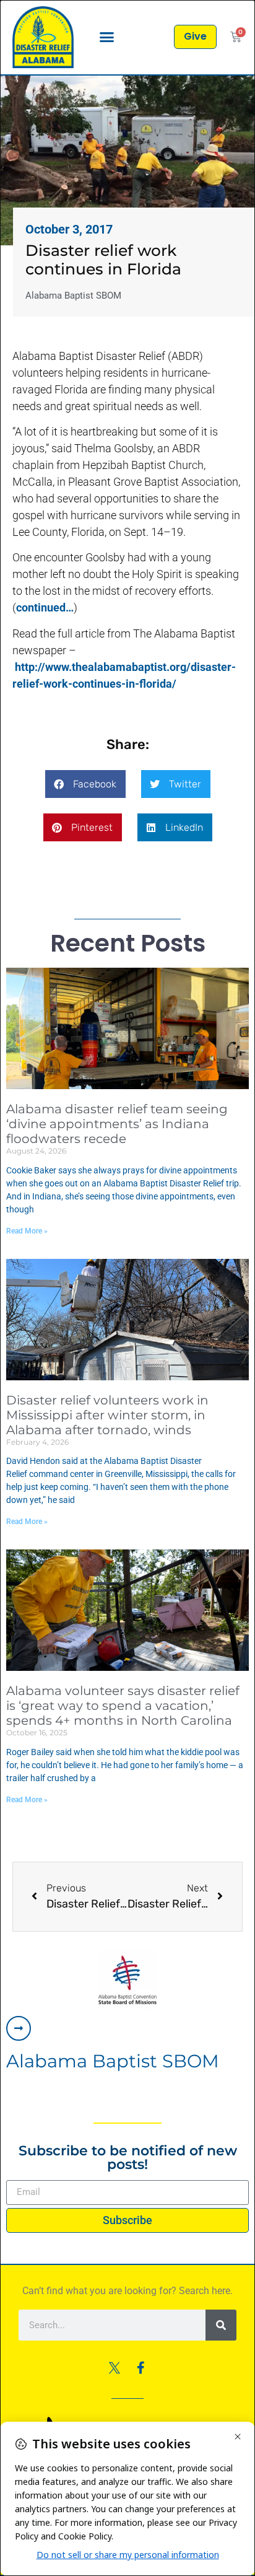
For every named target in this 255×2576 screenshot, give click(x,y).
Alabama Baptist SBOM (113, 2061)
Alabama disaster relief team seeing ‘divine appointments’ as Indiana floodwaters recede (117, 1124)
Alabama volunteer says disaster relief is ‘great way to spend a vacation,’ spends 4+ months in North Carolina (123, 1706)
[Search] (221, 2325)
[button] (107, 37)
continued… (45, 607)
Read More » (27, 1231)
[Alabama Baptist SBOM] (19, 2028)
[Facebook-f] (140, 2368)
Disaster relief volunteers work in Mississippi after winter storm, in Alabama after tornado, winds (107, 1415)
